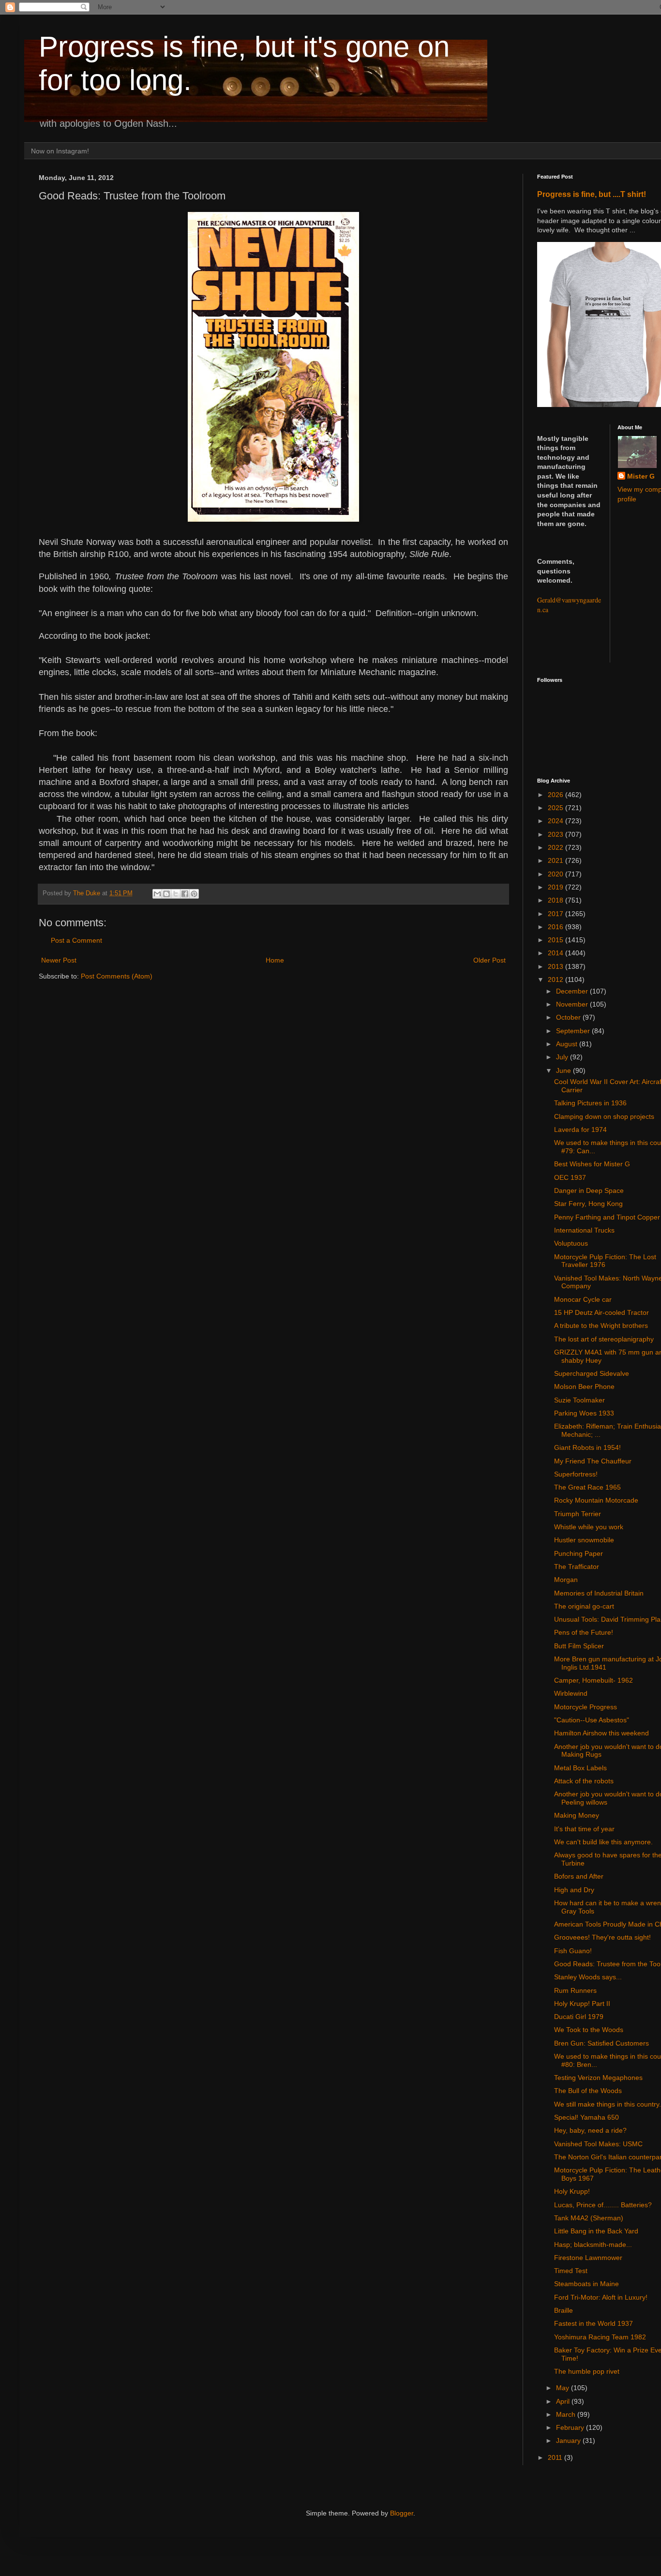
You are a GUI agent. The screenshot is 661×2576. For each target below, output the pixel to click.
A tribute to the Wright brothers (601, 1326)
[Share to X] (176, 894)
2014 (556, 953)
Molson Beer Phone (584, 1386)
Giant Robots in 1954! (587, 1447)
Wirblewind (571, 1693)
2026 (556, 795)
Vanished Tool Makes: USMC (598, 2144)
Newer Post (59, 960)
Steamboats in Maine (586, 2284)
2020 (556, 874)
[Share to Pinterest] (194, 894)
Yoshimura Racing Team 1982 (600, 2337)
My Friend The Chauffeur (593, 1461)
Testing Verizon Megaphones (598, 2078)
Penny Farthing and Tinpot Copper (607, 1217)
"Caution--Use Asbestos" (592, 1720)
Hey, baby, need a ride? (590, 2130)
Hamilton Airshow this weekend (601, 1733)
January (569, 2440)
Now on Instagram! (60, 151)
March (567, 2414)
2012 (556, 979)
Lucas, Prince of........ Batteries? (603, 2205)
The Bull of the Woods (588, 2091)
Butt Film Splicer (579, 1646)
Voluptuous (571, 1243)
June (564, 1070)
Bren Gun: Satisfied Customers (601, 2043)
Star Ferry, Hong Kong (588, 1204)
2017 (556, 914)
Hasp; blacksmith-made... (593, 2245)
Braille (563, 2310)
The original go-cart (584, 1606)
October (569, 1017)
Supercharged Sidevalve (592, 1373)
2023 (556, 834)
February (571, 2427)
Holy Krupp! (572, 2191)
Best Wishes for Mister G (592, 1164)
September (574, 1031)
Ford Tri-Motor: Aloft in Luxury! (601, 2297)
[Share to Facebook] (185, 894)
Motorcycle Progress (586, 1707)
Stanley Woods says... (588, 1977)
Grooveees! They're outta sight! (602, 1937)
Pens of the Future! (584, 1632)
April (564, 2401)
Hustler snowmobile (584, 1540)
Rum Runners (575, 1990)
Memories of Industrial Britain (599, 1593)
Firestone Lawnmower (588, 2258)
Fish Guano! (573, 1951)
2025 (556, 808)
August (568, 1044)
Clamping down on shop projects (604, 1116)
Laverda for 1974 (580, 1130)
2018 (556, 900)
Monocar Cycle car (583, 1299)
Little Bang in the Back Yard (596, 2231)
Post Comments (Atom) (117, 976)
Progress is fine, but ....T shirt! (592, 194)
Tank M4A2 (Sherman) (589, 2218)
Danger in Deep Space (589, 1190)
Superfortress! (576, 1474)
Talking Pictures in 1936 (590, 1103)
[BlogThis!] (166, 894)
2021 (556, 860)
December (573, 991)
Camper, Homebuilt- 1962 (593, 1680)
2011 (556, 2457)
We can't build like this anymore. (603, 1842)
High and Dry (574, 1890)
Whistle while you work (589, 1527)
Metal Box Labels (580, 1768)
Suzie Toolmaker (579, 1400)
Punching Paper (578, 1553)
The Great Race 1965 (587, 1487)
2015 (556, 940)
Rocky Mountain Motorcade (596, 1500)
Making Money (577, 1815)
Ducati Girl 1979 (579, 2017)
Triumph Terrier (578, 1514)
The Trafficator (577, 1567)
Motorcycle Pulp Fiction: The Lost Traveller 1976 (605, 1261)
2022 (556, 847)
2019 (556, 887)
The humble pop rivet (587, 2371)
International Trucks (584, 1230)
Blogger (402, 2513)
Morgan (566, 1580)
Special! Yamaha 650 (586, 2117)
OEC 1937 (570, 1177)
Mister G (641, 476)
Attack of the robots (584, 1781)
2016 (556, 927)
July (563, 1057)
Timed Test (571, 2271)
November (573, 1004)
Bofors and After (579, 1876)
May (563, 2388)
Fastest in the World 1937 (593, 2323)
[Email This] (157, 894)
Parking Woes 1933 (584, 1413)
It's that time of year (584, 1829)
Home (275, 960)
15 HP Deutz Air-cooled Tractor (601, 1312)
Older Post (489, 960)
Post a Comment (76, 940)
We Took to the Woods (589, 2030)
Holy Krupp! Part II (582, 2004)
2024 (556, 821)
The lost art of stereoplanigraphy (604, 1339)
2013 (556, 966)
